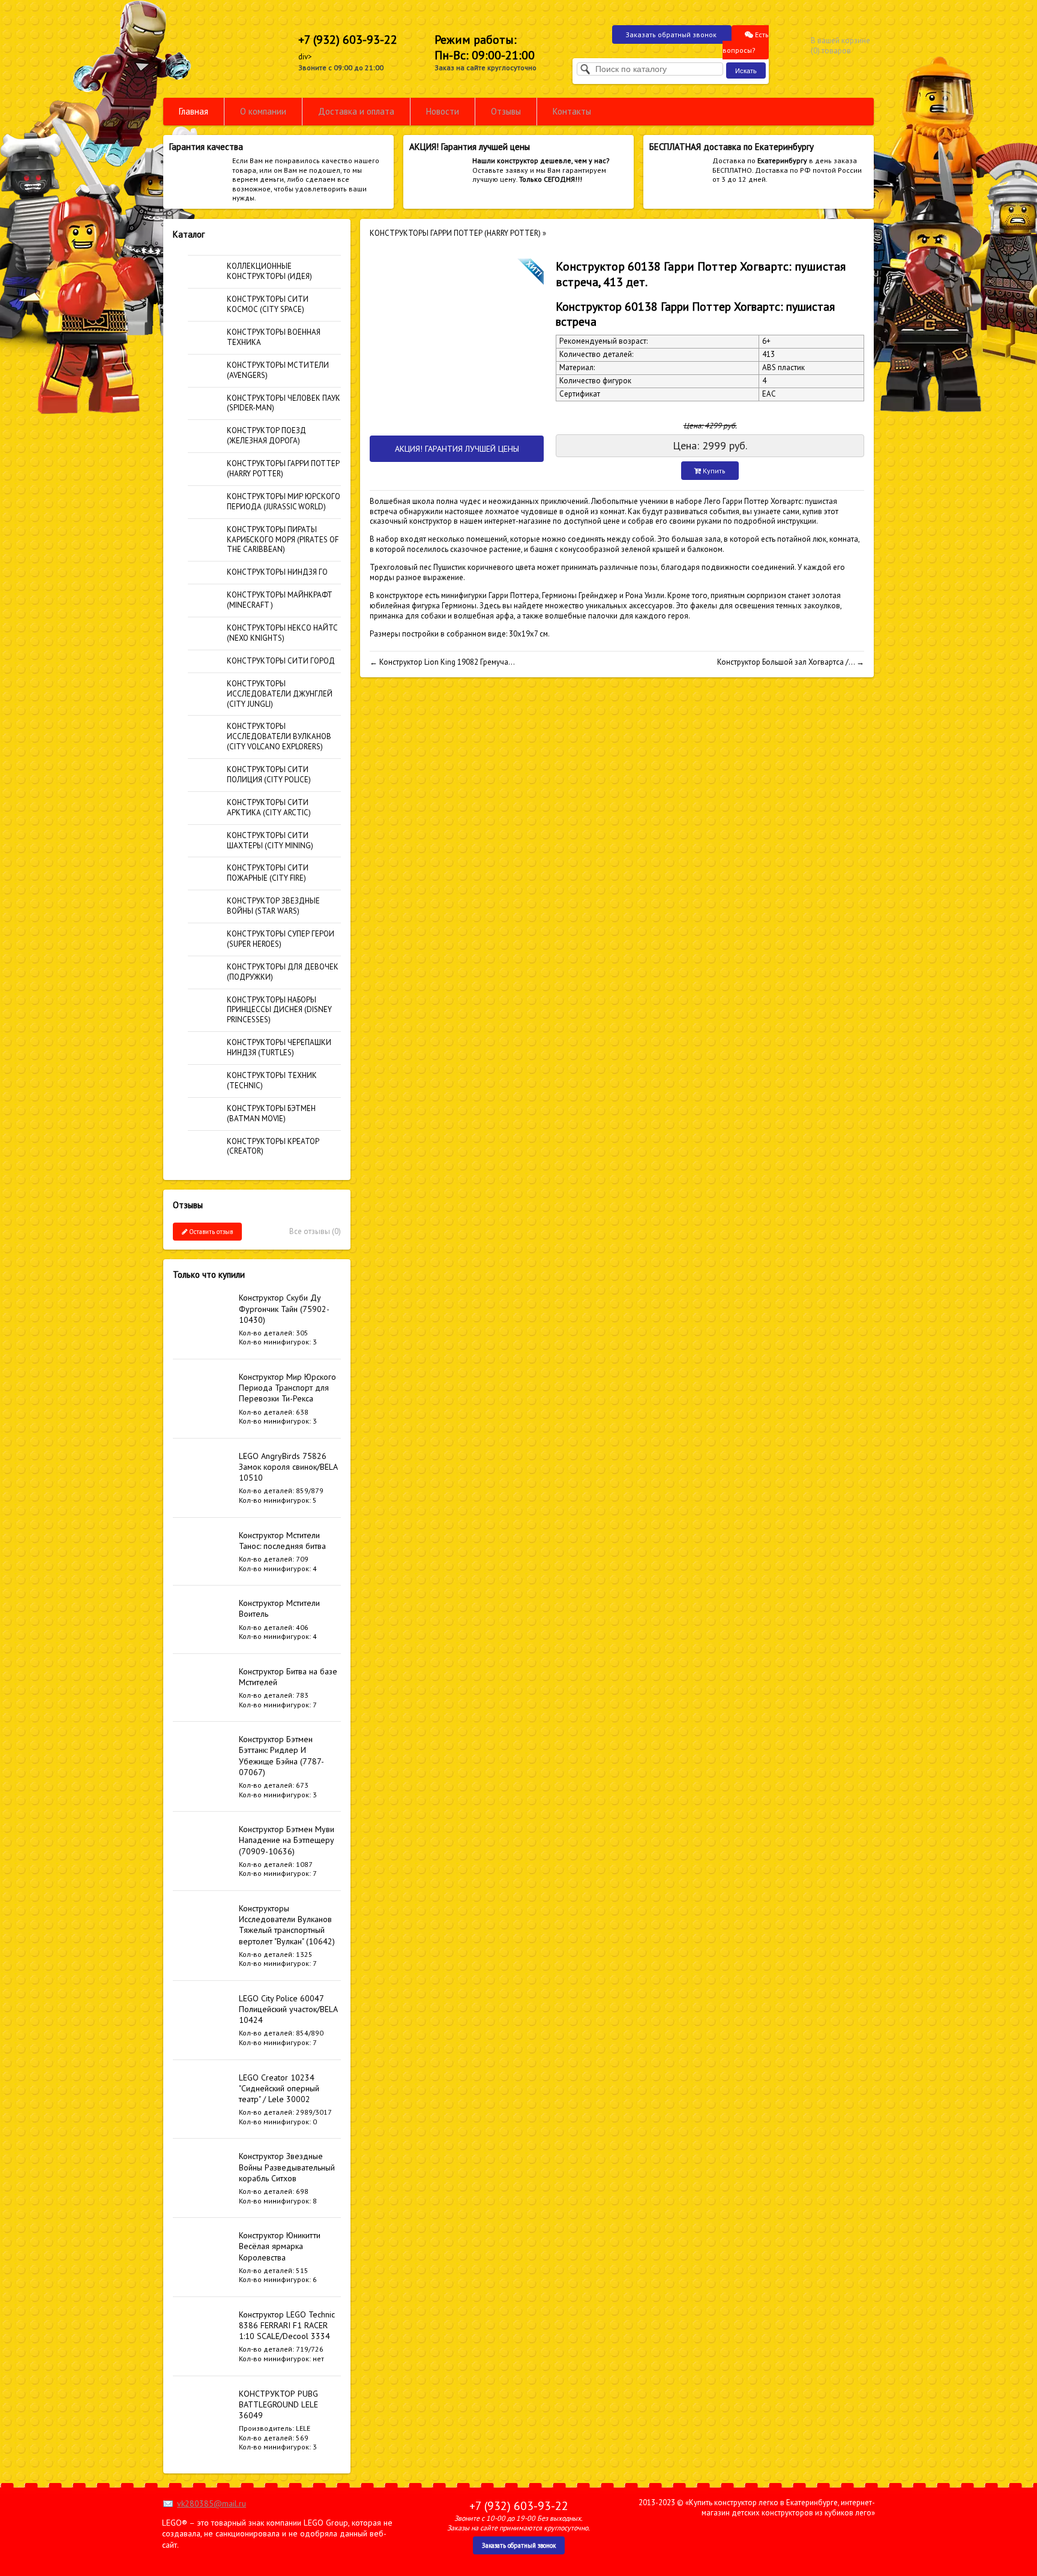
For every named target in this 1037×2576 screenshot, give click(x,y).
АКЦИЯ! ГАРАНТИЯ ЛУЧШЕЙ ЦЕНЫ (457, 449)
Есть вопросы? (746, 42)
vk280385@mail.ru (212, 2503)
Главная (194, 111)
